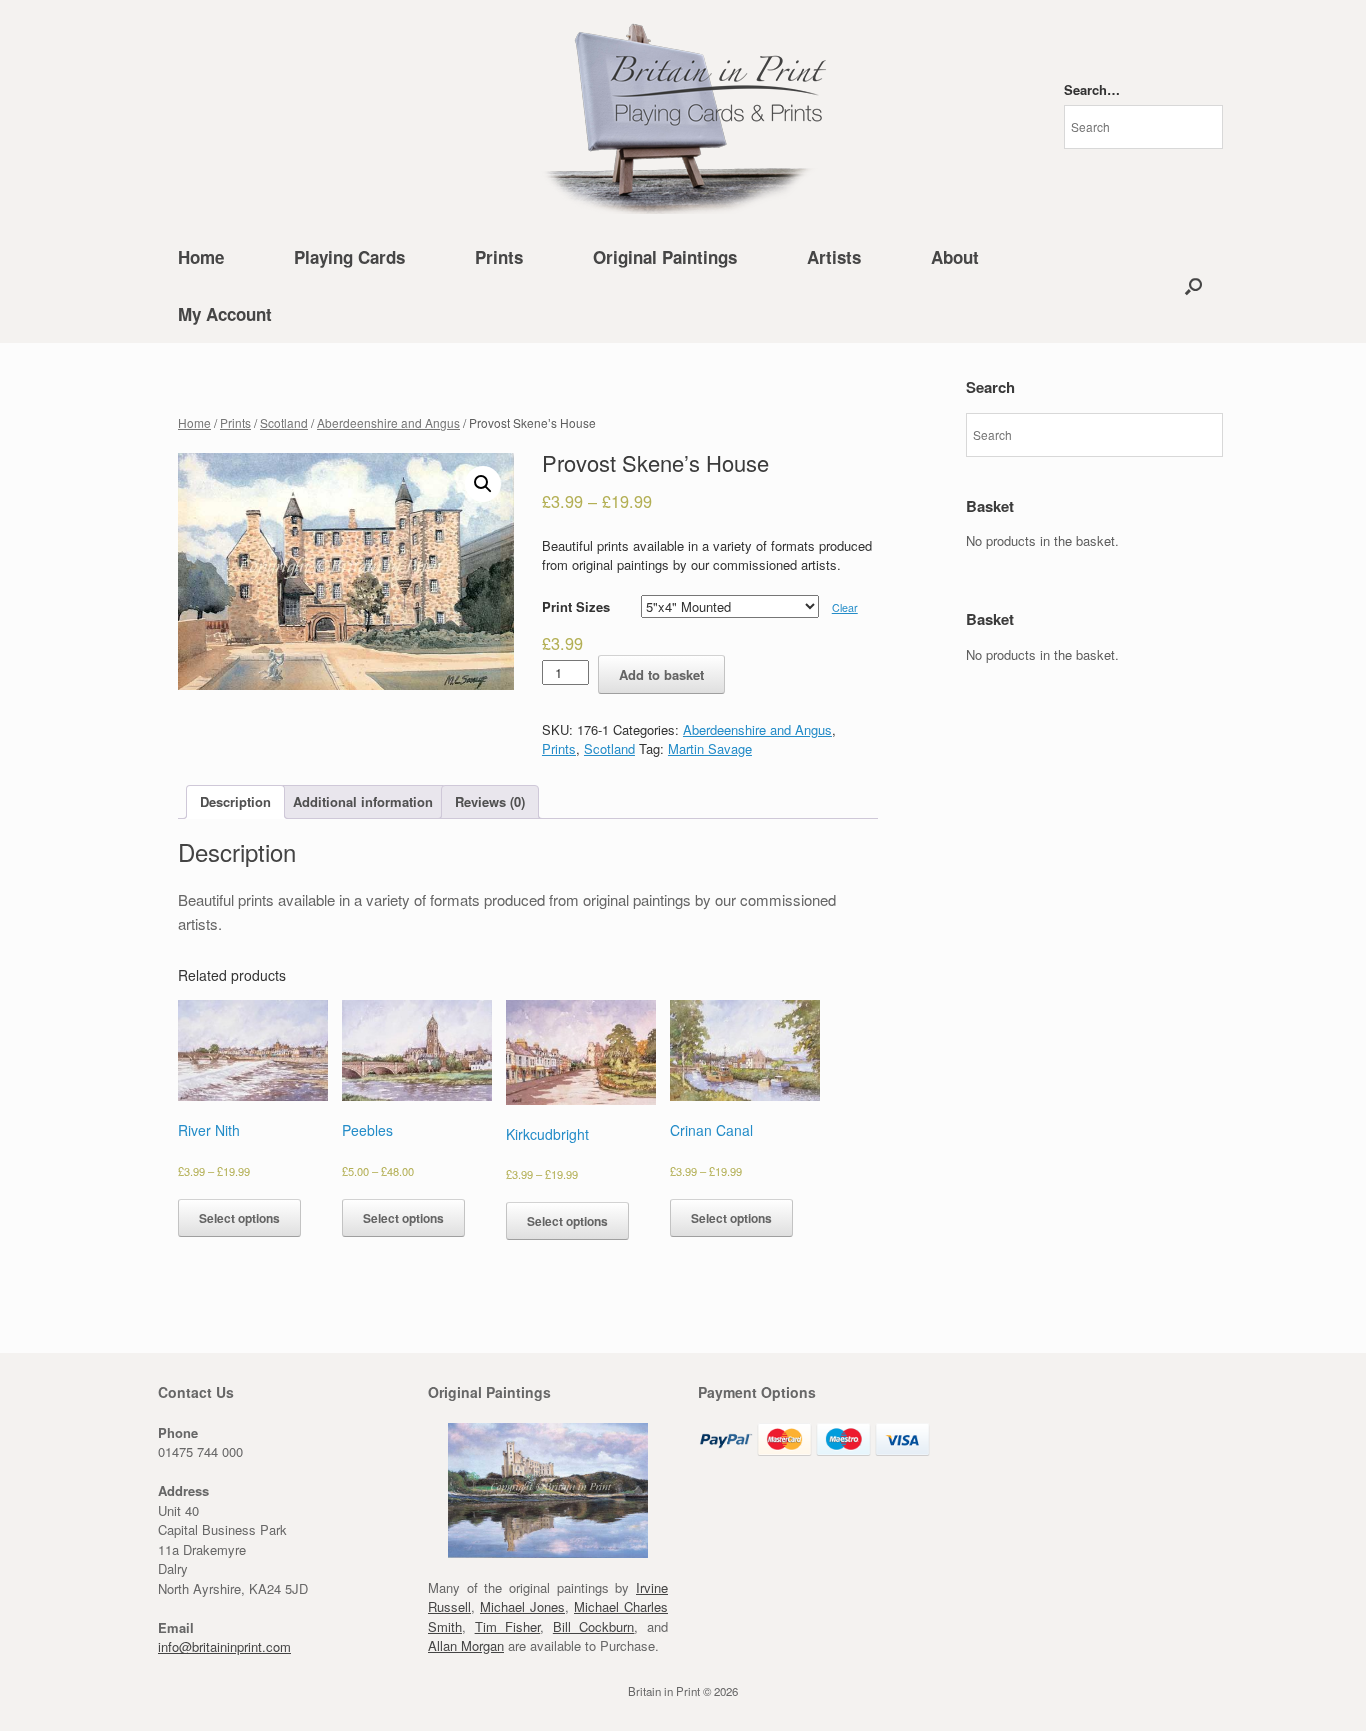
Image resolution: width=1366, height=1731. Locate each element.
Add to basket (661, 674)
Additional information (363, 801)
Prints (499, 257)
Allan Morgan (466, 1645)
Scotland (284, 422)
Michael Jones (522, 1606)
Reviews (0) (490, 801)
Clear (845, 607)
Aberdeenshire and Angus (388, 422)
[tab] (235, 802)
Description (235, 801)
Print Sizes (576, 606)
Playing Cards (349, 257)
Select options (239, 1218)
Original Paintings (665, 257)
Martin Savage (710, 748)
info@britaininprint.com (224, 1646)
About (955, 257)
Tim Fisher (508, 1626)
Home (201, 257)
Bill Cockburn (594, 1626)
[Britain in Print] (683, 114)
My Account (225, 314)
